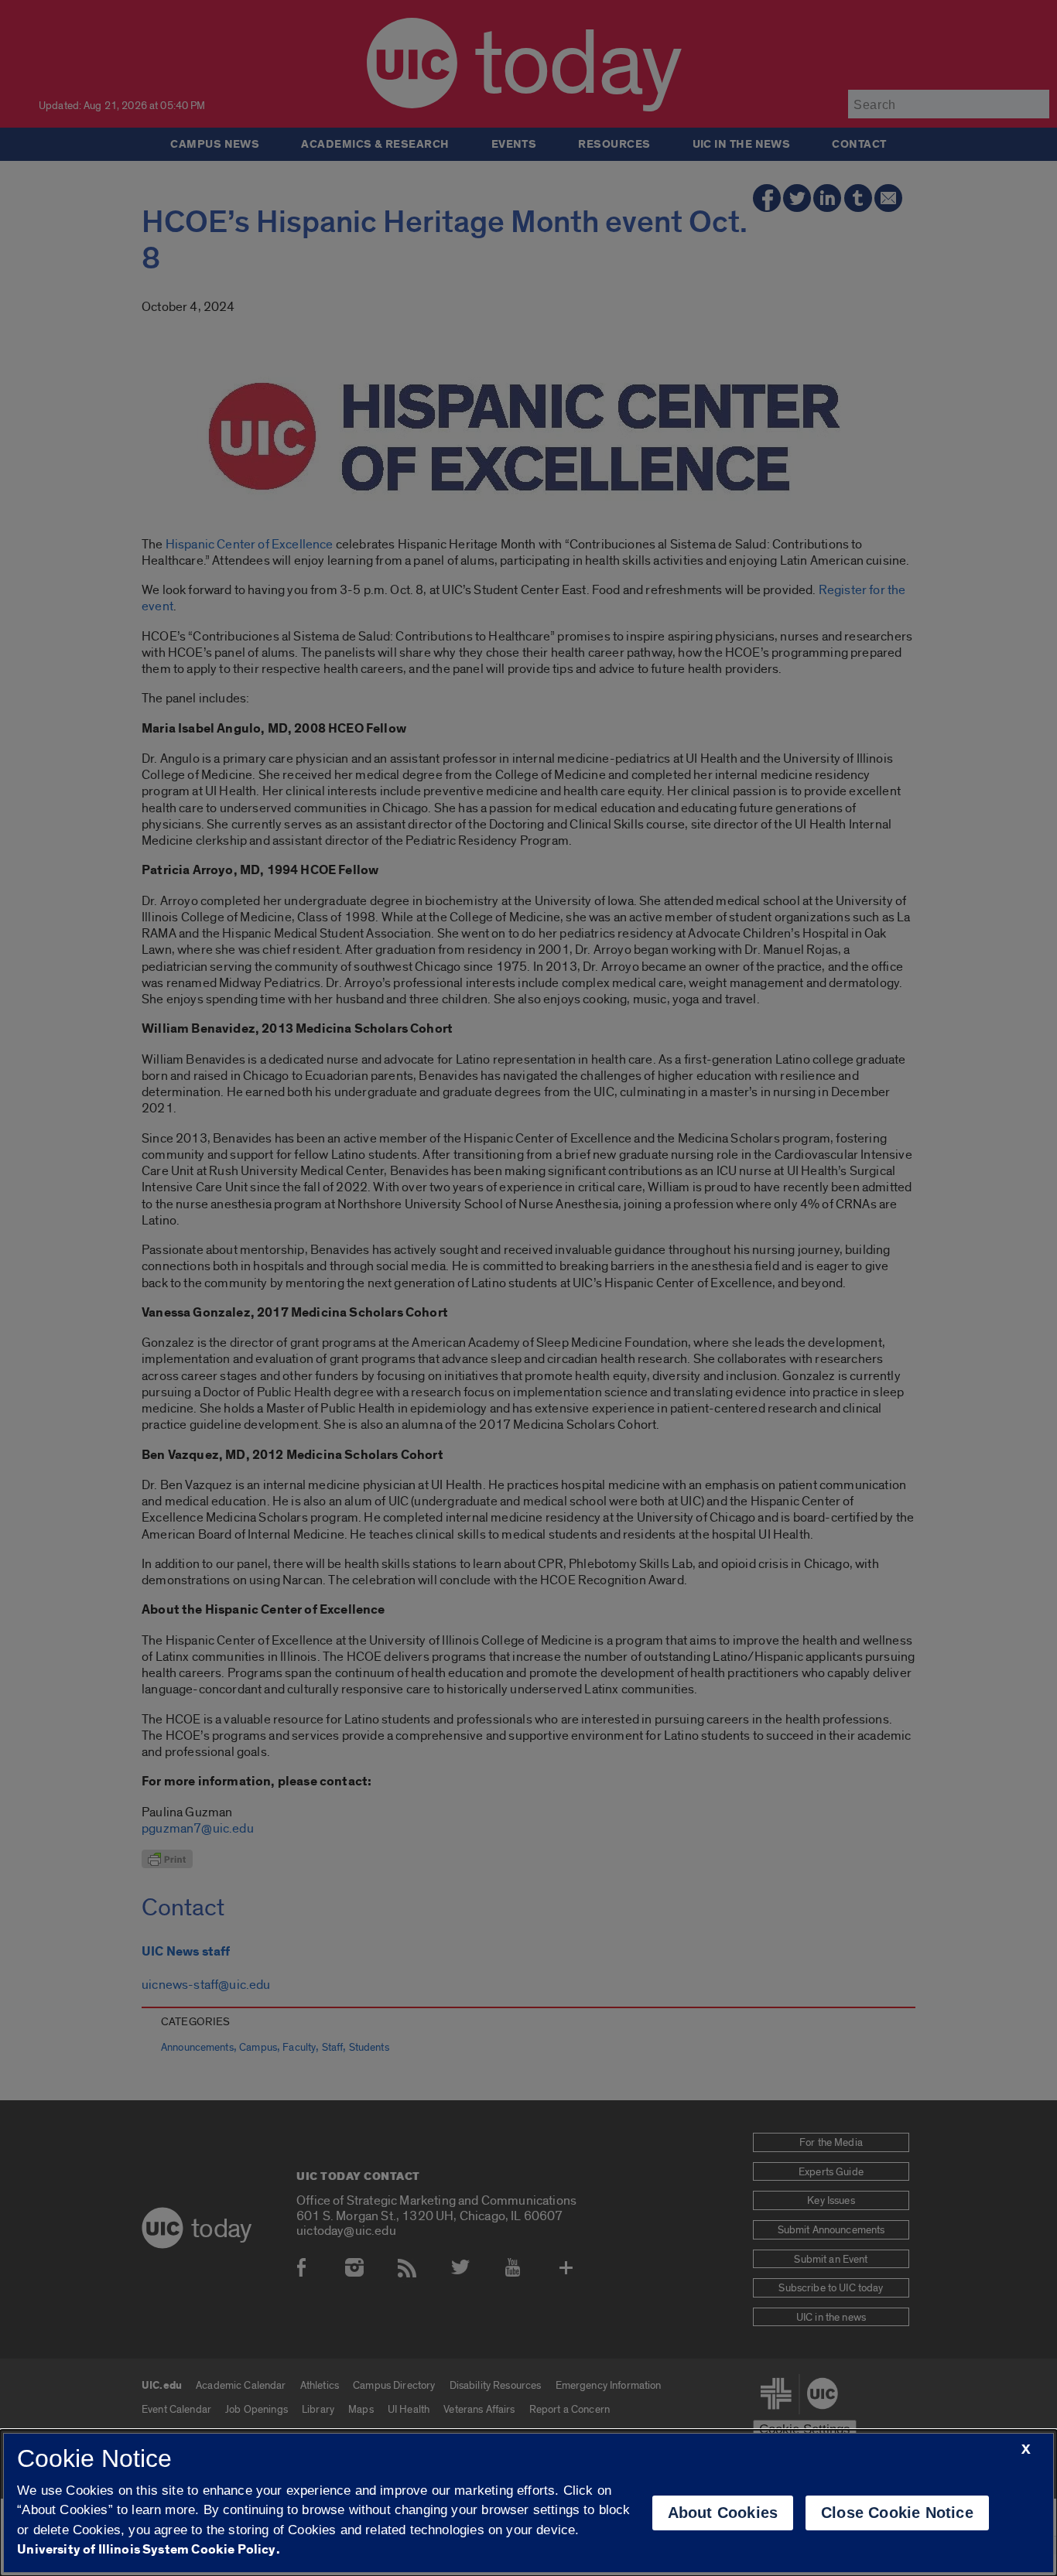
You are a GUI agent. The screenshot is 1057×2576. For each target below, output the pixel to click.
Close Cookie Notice (897, 2513)
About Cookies (723, 2513)
